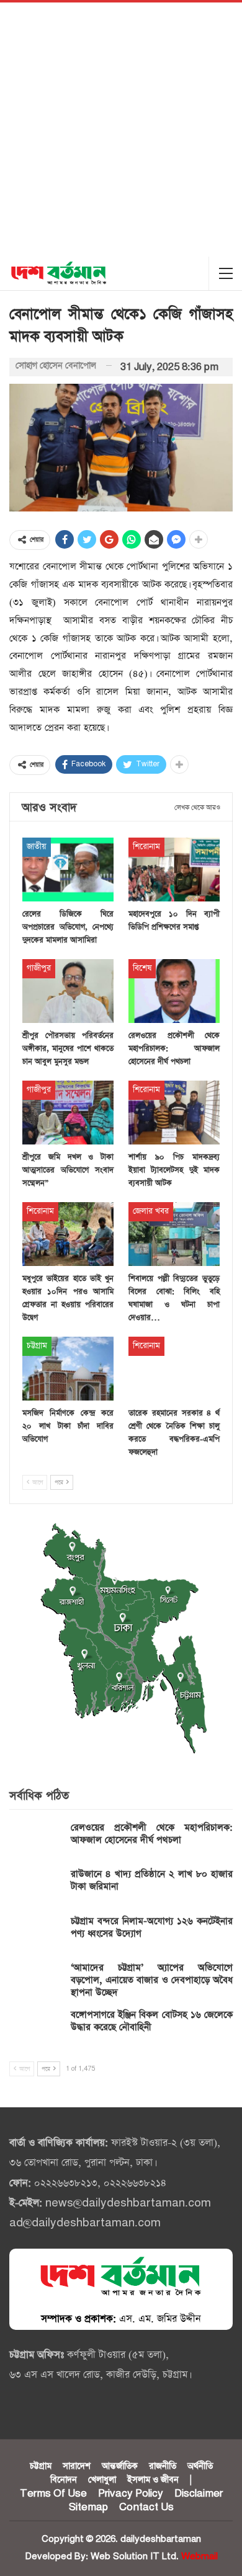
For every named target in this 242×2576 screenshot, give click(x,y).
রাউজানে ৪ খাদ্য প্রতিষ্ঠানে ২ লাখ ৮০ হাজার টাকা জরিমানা (152, 1880)
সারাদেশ (77, 2466)
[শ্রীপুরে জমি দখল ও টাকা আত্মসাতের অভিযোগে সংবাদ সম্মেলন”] (68, 1113)
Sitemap (88, 2507)
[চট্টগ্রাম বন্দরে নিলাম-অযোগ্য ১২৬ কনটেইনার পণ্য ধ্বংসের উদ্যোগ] (36, 1935)
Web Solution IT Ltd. (135, 2556)
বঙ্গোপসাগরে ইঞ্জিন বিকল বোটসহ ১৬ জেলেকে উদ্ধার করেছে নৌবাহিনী (152, 2021)
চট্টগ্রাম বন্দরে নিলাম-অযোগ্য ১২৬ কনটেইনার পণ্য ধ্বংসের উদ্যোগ (152, 1927)
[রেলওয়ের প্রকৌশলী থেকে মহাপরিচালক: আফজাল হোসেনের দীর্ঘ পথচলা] (174, 991)
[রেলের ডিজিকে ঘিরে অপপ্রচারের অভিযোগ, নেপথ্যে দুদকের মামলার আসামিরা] (68, 870)
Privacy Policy (131, 2494)
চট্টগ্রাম (37, 1346)
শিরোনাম (146, 847)
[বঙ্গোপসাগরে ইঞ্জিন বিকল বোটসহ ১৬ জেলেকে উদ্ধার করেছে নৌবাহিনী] (36, 2029)
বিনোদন (64, 2480)
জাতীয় (37, 847)
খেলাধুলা (102, 2480)
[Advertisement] (121, 130)
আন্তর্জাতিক (120, 2466)
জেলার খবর (151, 1211)
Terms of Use (53, 2494)
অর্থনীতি (200, 2466)
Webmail (199, 2556)
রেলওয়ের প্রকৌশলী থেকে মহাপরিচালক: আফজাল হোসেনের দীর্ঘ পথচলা (152, 1834)
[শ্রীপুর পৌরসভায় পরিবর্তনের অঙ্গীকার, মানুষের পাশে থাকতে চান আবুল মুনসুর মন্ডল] (68, 991)
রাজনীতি (163, 2466)
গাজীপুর (39, 968)
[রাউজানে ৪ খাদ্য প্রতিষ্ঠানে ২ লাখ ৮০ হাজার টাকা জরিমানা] (36, 1888)
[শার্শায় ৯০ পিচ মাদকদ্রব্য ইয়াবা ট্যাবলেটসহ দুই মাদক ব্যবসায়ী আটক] (174, 1113)
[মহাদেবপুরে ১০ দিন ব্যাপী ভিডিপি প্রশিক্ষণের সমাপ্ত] (174, 870)
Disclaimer (199, 2494)
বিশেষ (142, 968)
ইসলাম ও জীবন (153, 2480)
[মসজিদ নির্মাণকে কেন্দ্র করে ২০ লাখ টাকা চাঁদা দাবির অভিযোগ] (68, 1369)
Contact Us (146, 2507)
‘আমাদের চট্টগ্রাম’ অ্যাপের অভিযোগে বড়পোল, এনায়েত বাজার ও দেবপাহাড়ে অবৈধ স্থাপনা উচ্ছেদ (152, 1980)
